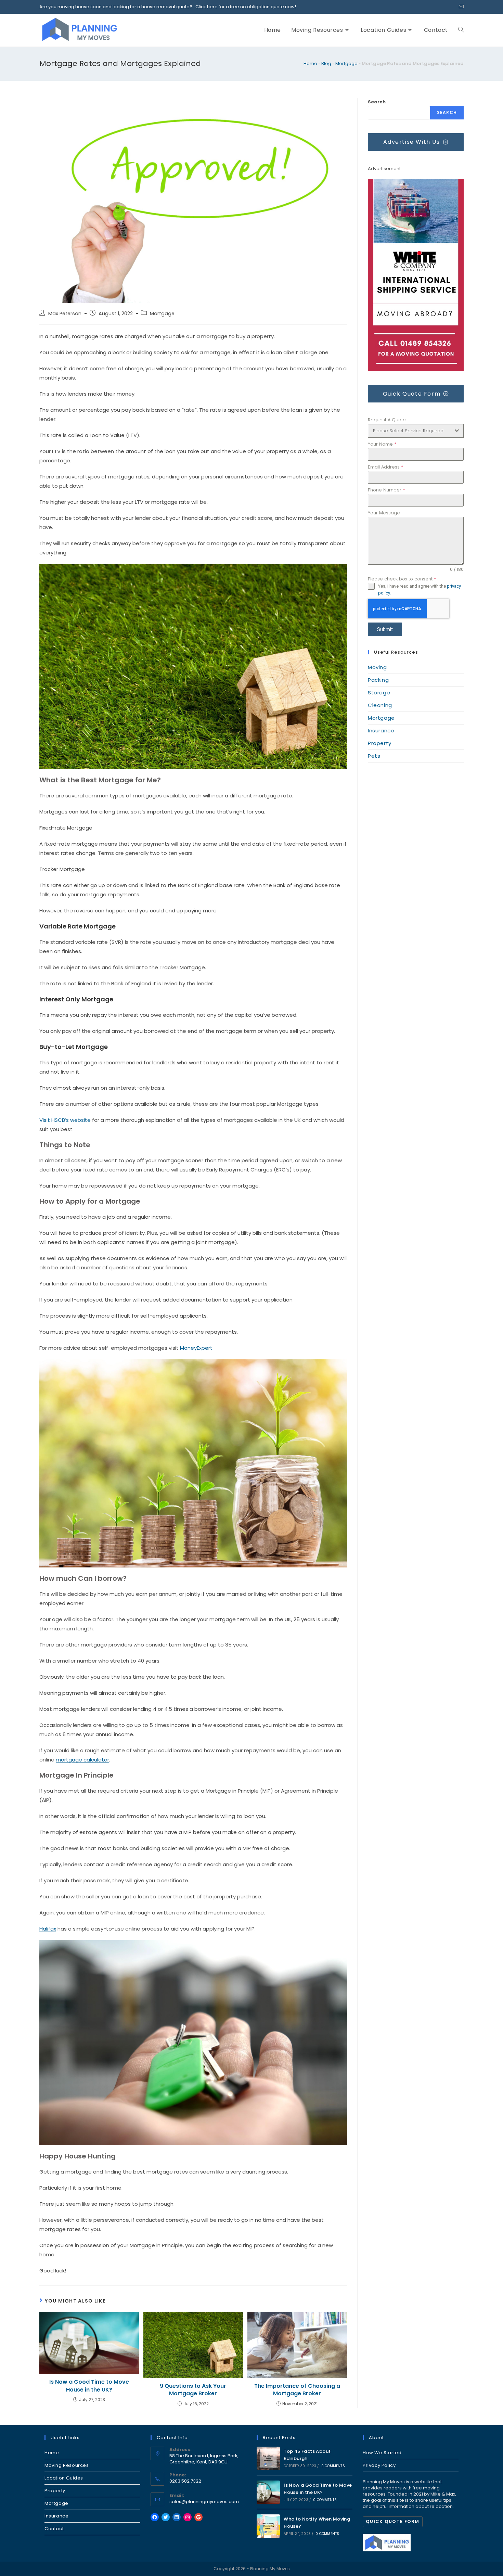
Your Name (382, 444)
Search (377, 102)
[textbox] (409, 431)
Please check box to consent (402, 579)
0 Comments (333, 2466)
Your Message (384, 513)
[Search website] (461, 30)
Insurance (381, 730)
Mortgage (346, 63)
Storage (379, 693)
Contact (54, 2529)
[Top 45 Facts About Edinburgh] (268, 2458)
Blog (326, 63)
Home (310, 63)
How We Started (382, 2453)
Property (380, 743)
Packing (378, 680)
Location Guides (64, 2478)
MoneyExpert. (197, 1348)
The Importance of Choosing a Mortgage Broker (297, 2390)
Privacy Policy (379, 2465)
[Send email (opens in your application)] (460, 7)
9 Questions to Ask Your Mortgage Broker (193, 2390)
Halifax (48, 1929)
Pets (374, 756)
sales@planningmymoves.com (204, 2502)
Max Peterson (65, 313)
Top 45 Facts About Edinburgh (307, 2455)
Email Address (385, 467)
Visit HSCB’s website (65, 1120)
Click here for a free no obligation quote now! (244, 7)
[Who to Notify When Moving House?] (268, 2526)
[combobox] (416, 431)
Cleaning (380, 705)
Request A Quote (387, 420)
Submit (385, 629)
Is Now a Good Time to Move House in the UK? (89, 2386)
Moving (377, 667)
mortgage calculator (82, 1760)
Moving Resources (67, 2465)
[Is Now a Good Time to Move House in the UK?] (268, 2492)
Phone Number (386, 490)
